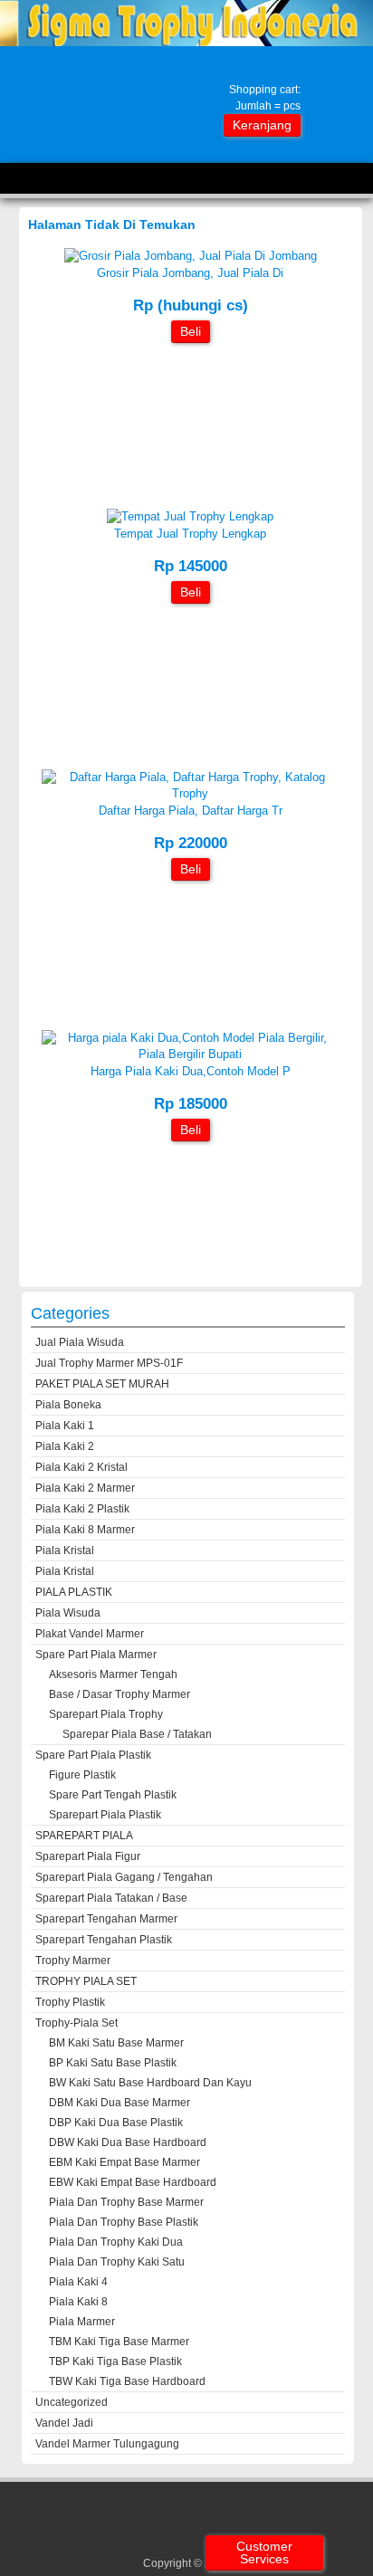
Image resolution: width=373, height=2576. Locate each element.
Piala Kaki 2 (65, 1446)
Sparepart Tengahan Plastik (104, 1940)
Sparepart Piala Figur (88, 1856)
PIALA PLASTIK (74, 1592)
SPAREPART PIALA (84, 1836)
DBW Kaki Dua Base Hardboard (128, 2142)
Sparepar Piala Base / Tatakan (137, 1734)
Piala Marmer (82, 2322)
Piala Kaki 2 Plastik (82, 1509)
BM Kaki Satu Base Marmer (116, 2043)
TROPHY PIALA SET (86, 1981)
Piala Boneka (68, 1405)
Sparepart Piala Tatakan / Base (111, 1898)
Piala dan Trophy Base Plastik (124, 2222)
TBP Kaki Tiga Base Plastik (115, 2361)
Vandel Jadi (64, 2423)
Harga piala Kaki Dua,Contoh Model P (191, 1071)
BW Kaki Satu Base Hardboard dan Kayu (150, 2083)
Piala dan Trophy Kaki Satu (117, 2262)
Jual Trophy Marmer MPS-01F (109, 1363)
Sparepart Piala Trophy (106, 1714)
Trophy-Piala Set (77, 2023)
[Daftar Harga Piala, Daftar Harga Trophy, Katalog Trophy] (190, 793)
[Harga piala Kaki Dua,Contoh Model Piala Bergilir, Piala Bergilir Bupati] (190, 1054)
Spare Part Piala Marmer (96, 1655)
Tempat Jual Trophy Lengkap (190, 534)
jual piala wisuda (80, 1342)
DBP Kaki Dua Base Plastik (116, 2123)
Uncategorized (72, 2402)
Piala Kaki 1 (65, 1426)
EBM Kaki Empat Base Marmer (124, 2162)
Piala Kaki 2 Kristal (81, 1467)
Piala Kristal (65, 1550)
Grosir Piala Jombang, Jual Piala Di (190, 273)
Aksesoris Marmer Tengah (113, 1674)
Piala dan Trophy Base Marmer (126, 2202)
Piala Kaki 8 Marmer (85, 1530)
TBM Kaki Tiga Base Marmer (119, 2342)
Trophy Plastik (70, 2002)
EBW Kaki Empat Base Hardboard (133, 2182)
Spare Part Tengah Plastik (113, 1795)
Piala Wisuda (68, 1613)
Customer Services (264, 2552)
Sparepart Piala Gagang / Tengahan (124, 1877)
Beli (191, 331)
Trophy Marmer (73, 1961)
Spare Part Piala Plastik (93, 1755)
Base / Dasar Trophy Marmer (120, 1694)
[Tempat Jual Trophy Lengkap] (190, 516)
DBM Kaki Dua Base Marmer (120, 2103)
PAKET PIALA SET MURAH (102, 1384)
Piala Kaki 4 (78, 2282)
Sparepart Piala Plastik (105, 1815)
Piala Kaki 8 (78, 2302)
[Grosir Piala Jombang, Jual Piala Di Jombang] (191, 256)
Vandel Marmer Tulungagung (107, 2444)
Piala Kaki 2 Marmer (85, 1488)
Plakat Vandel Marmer (90, 1634)
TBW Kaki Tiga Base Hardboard (127, 2381)
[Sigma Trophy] (186, 42)
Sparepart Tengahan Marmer (106, 1919)
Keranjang (262, 125)
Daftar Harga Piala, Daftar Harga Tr (191, 811)
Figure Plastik (82, 1775)
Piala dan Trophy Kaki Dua (116, 2242)
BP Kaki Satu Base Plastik (113, 2063)
